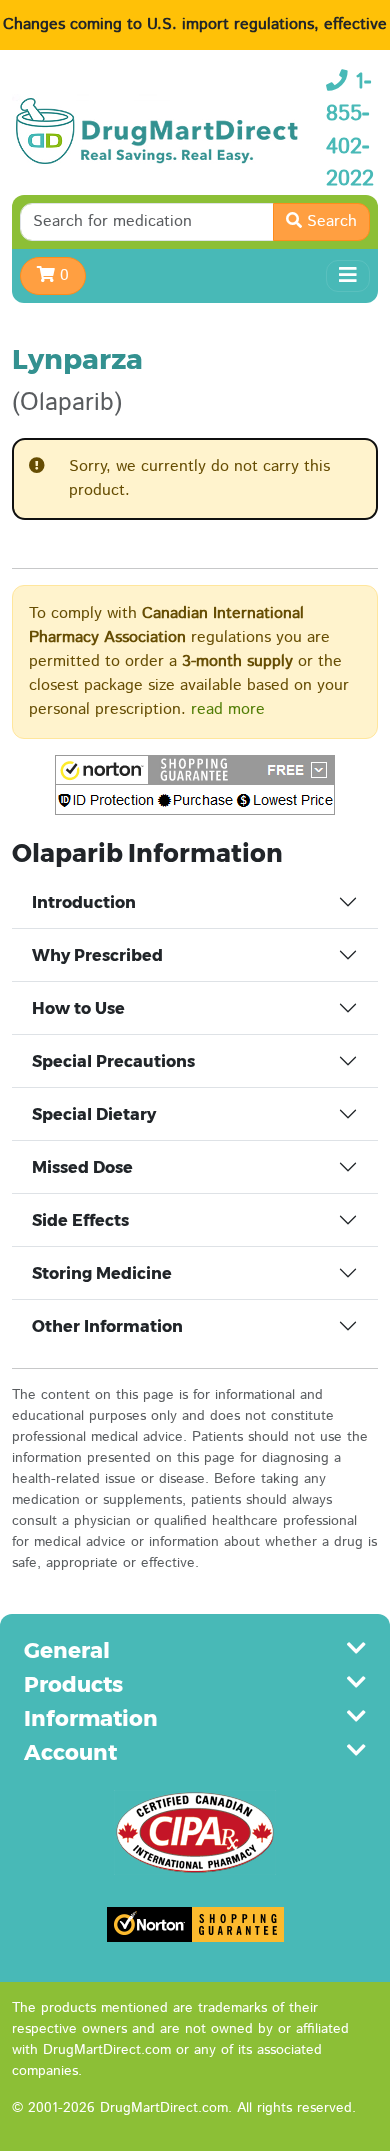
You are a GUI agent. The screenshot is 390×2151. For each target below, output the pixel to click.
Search (329, 221)
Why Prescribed (97, 955)
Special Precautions (113, 1061)
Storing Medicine (102, 1273)
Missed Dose (82, 1167)
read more (228, 709)
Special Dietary (94, 1114)
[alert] (195, 479)
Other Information (107, 1326)
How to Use (78, 1008)
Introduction (84, 902)
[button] (195, 785)
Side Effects (80, 1220)
